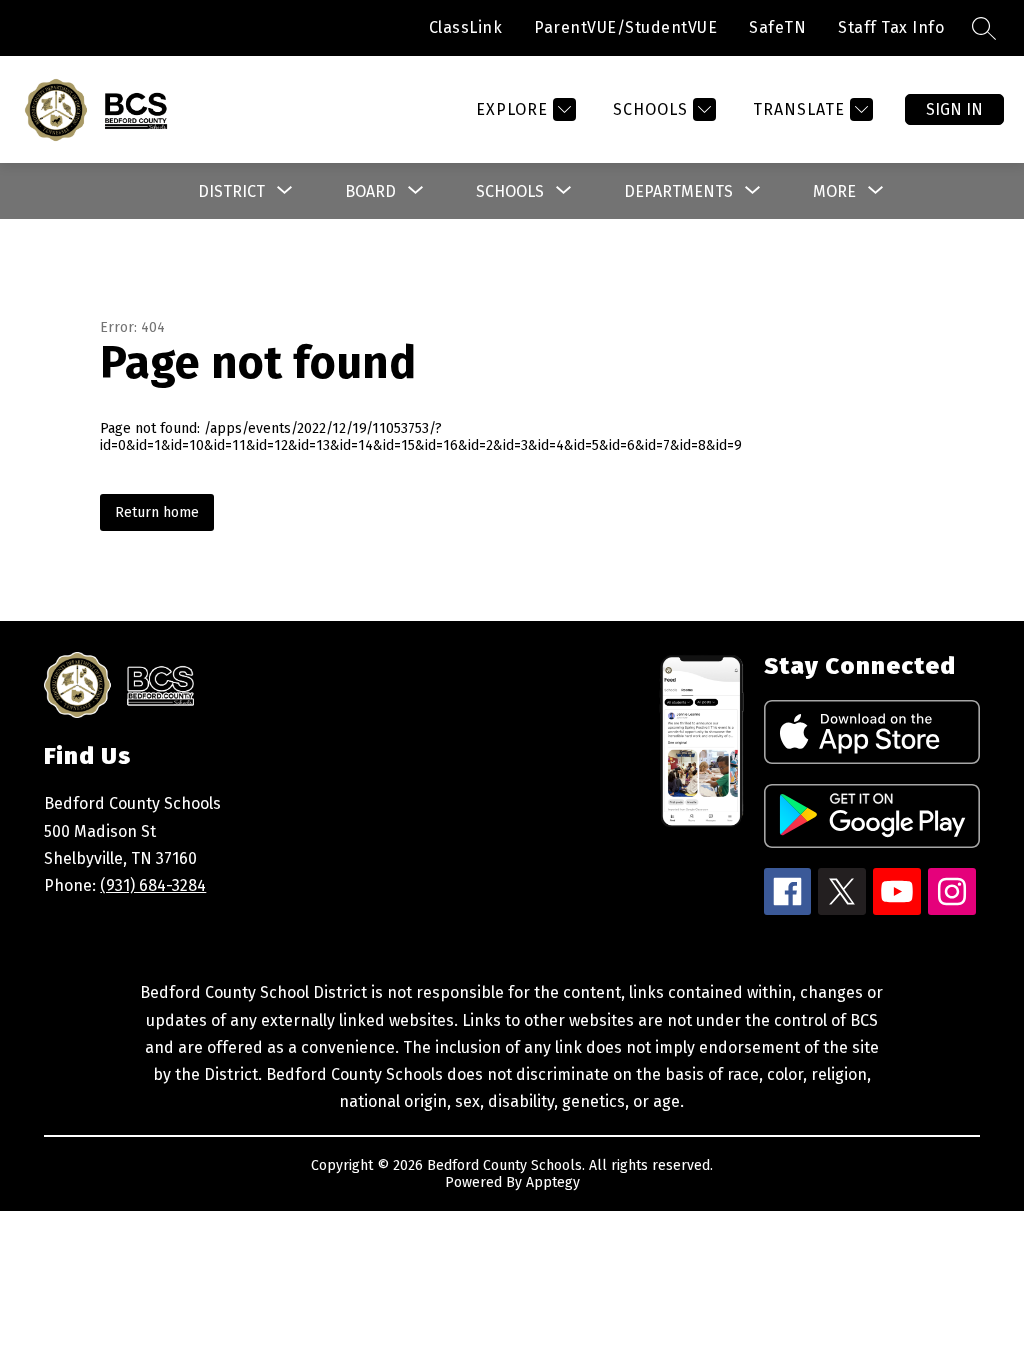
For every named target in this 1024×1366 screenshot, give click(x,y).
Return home (157, 512)
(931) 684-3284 (153, 885)
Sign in (954, 109)
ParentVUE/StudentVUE (625, 27)
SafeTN (777, 27)
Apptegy (553, 1182)
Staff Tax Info (891, 27)
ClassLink (466, 27)
